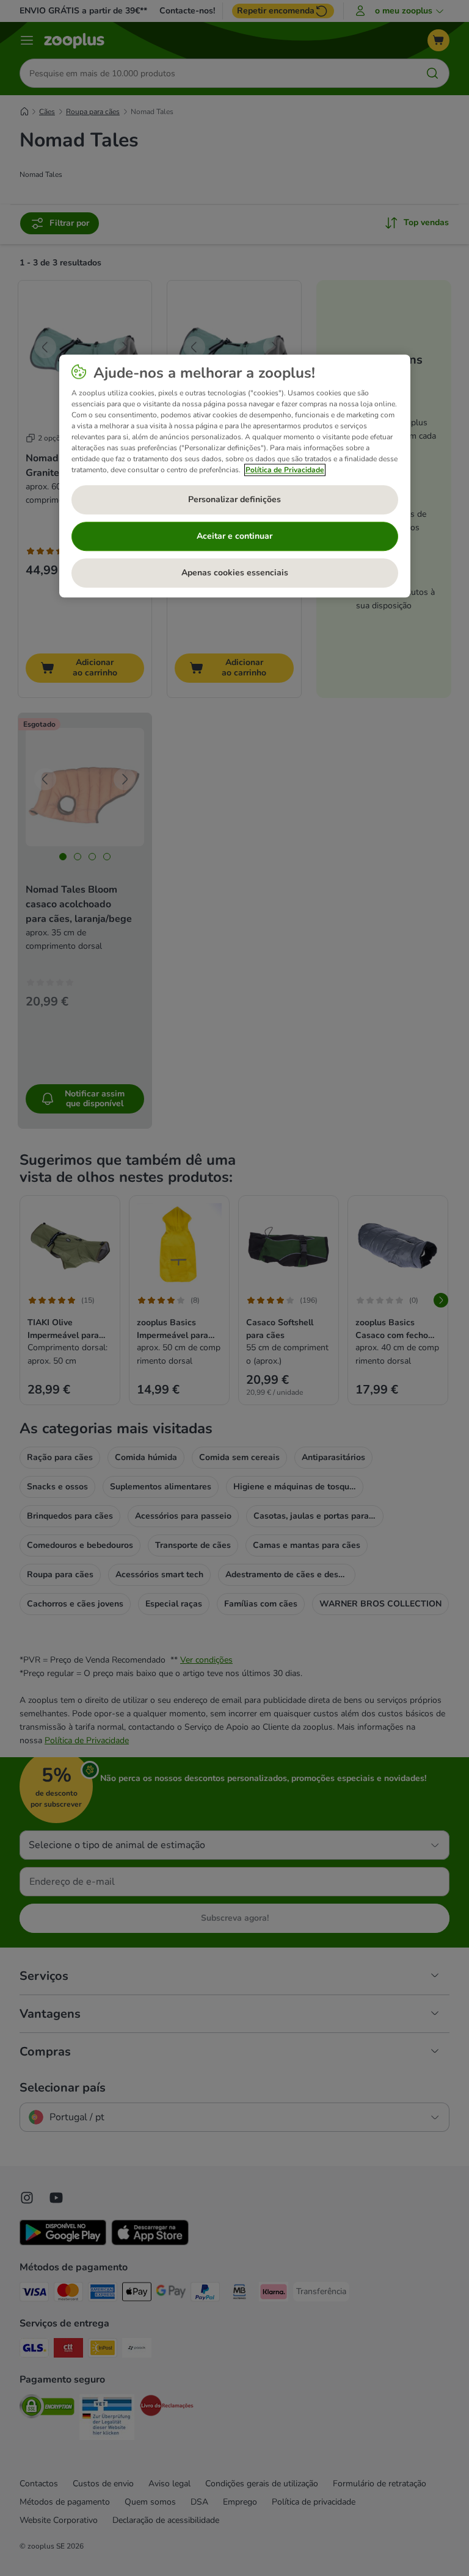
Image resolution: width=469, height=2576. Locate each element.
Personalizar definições (234, 500)
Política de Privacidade (285, 470)
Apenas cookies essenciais (235, 573)
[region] (235, 477)
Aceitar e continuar (234, 537)
